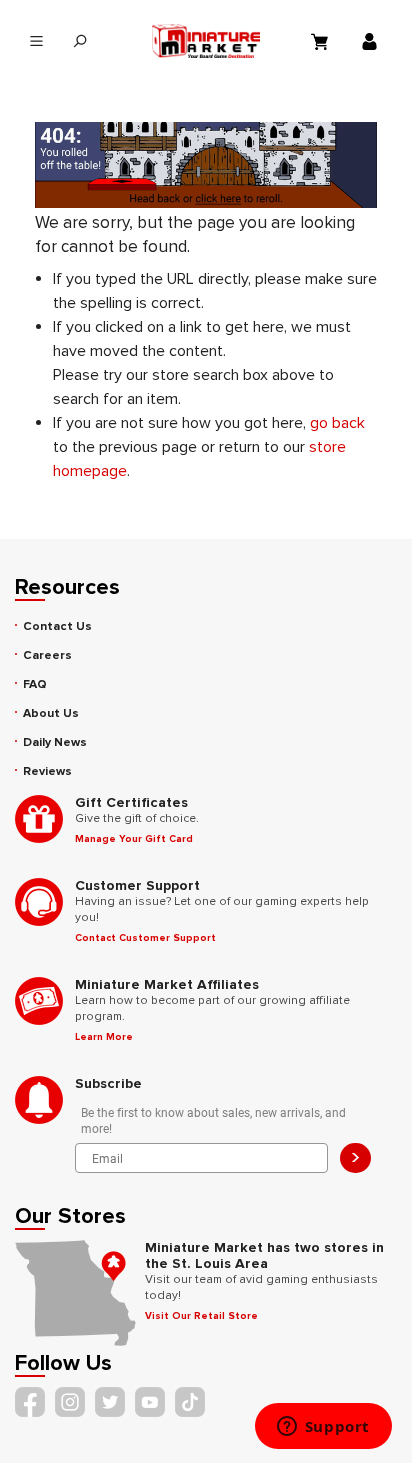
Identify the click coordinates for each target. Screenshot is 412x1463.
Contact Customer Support (145, 938)
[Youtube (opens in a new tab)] (150, 1402)
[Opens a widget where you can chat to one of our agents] (323, 1428)
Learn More (104, 1037)
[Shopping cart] (322, 41)
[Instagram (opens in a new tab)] (70, 1402)
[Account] (372, 41)
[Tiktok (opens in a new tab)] (190, 1402)
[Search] (79, 41)
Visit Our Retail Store (201, 1316)
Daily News (55, 742)
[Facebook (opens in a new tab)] (30, 1402)
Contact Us (57, 626)
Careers (47, 655)
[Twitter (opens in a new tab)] (110, 1402)
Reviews (47, 771)
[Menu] (36, 41)
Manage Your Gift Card (134, 839)
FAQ (35, 684)
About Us (51, 713)
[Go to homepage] (206, 41)
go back (337, 423)
